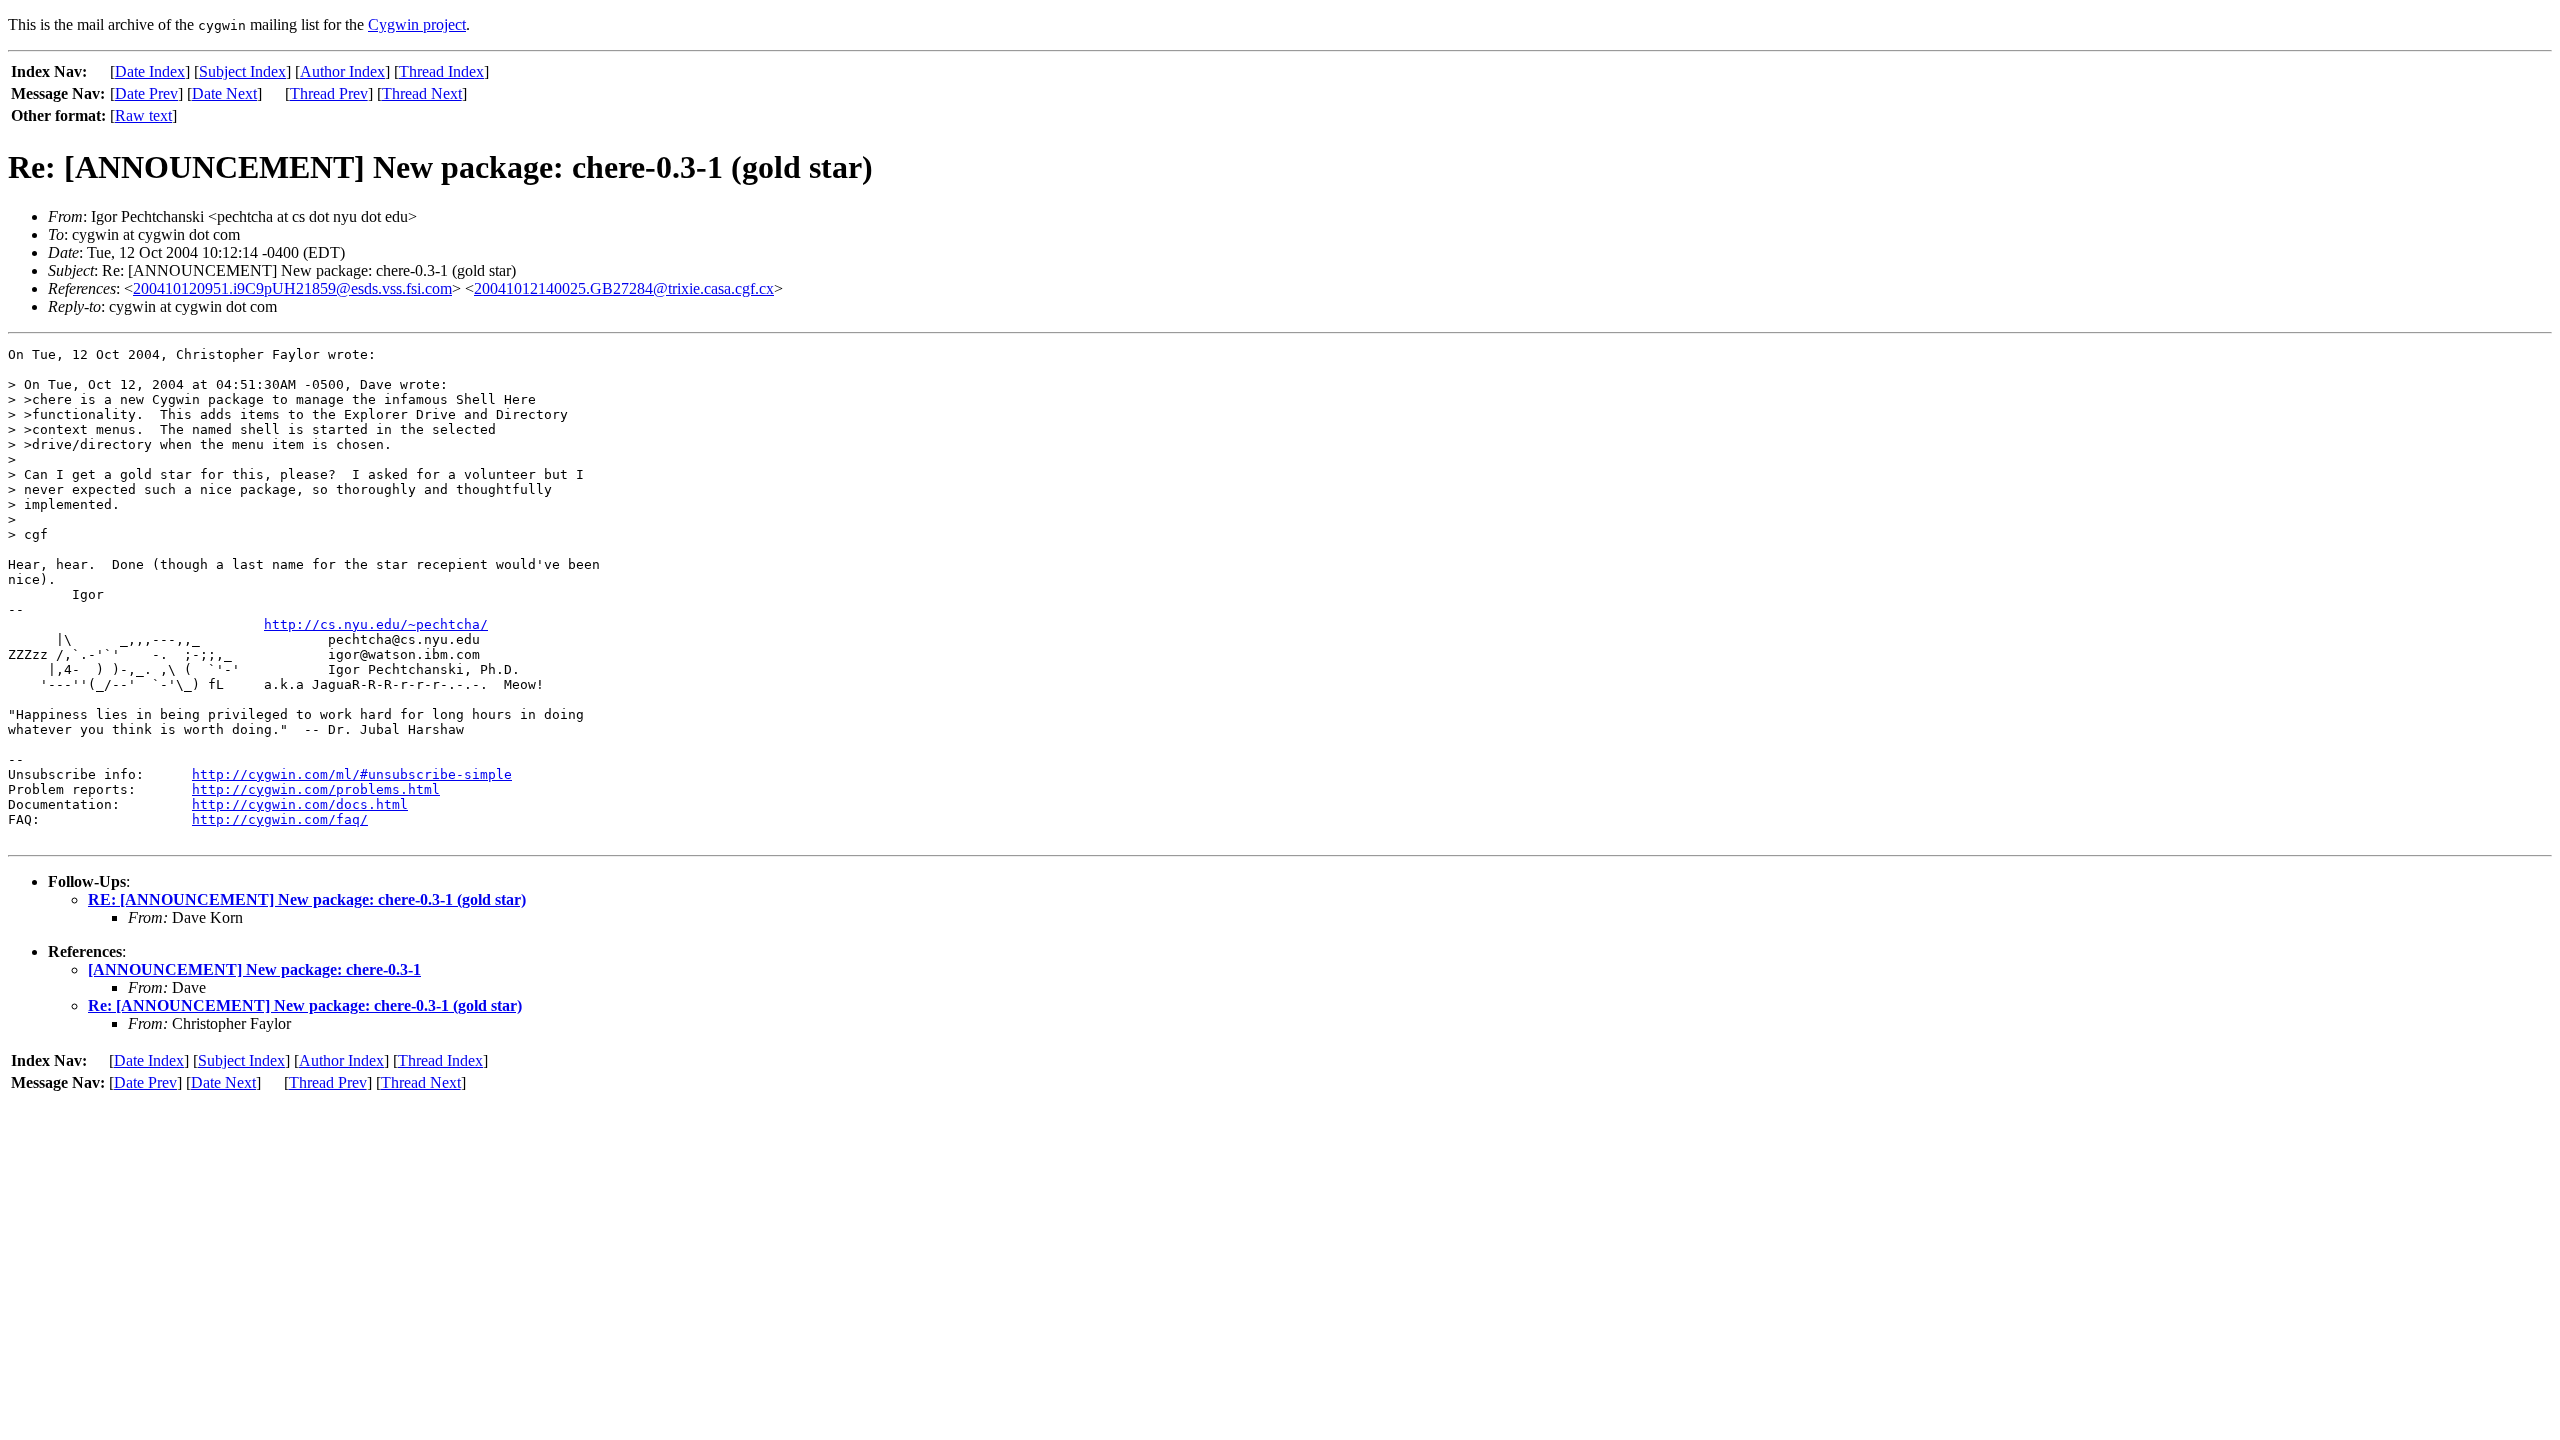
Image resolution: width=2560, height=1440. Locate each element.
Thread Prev (329, 93)
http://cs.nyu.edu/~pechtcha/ (376, 624)
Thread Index (441, 71)
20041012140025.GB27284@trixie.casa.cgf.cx (624, 288)
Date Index (150, 71)
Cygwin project (417, 24)
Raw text (143, 115)
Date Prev (146, 93)
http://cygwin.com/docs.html (300, 804)
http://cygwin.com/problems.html (316, 789)
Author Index (342, 71)
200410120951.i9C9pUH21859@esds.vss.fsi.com (292, 288)
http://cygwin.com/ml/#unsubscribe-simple (352, 774)
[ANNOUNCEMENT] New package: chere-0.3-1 (254, 969)
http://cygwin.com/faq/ (280, 819)
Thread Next (422, 93)
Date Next (224, 93)
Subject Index (242, 71)
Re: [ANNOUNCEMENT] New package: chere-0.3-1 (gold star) (305, 1005)
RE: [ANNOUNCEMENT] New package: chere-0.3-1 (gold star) (307, 899)
